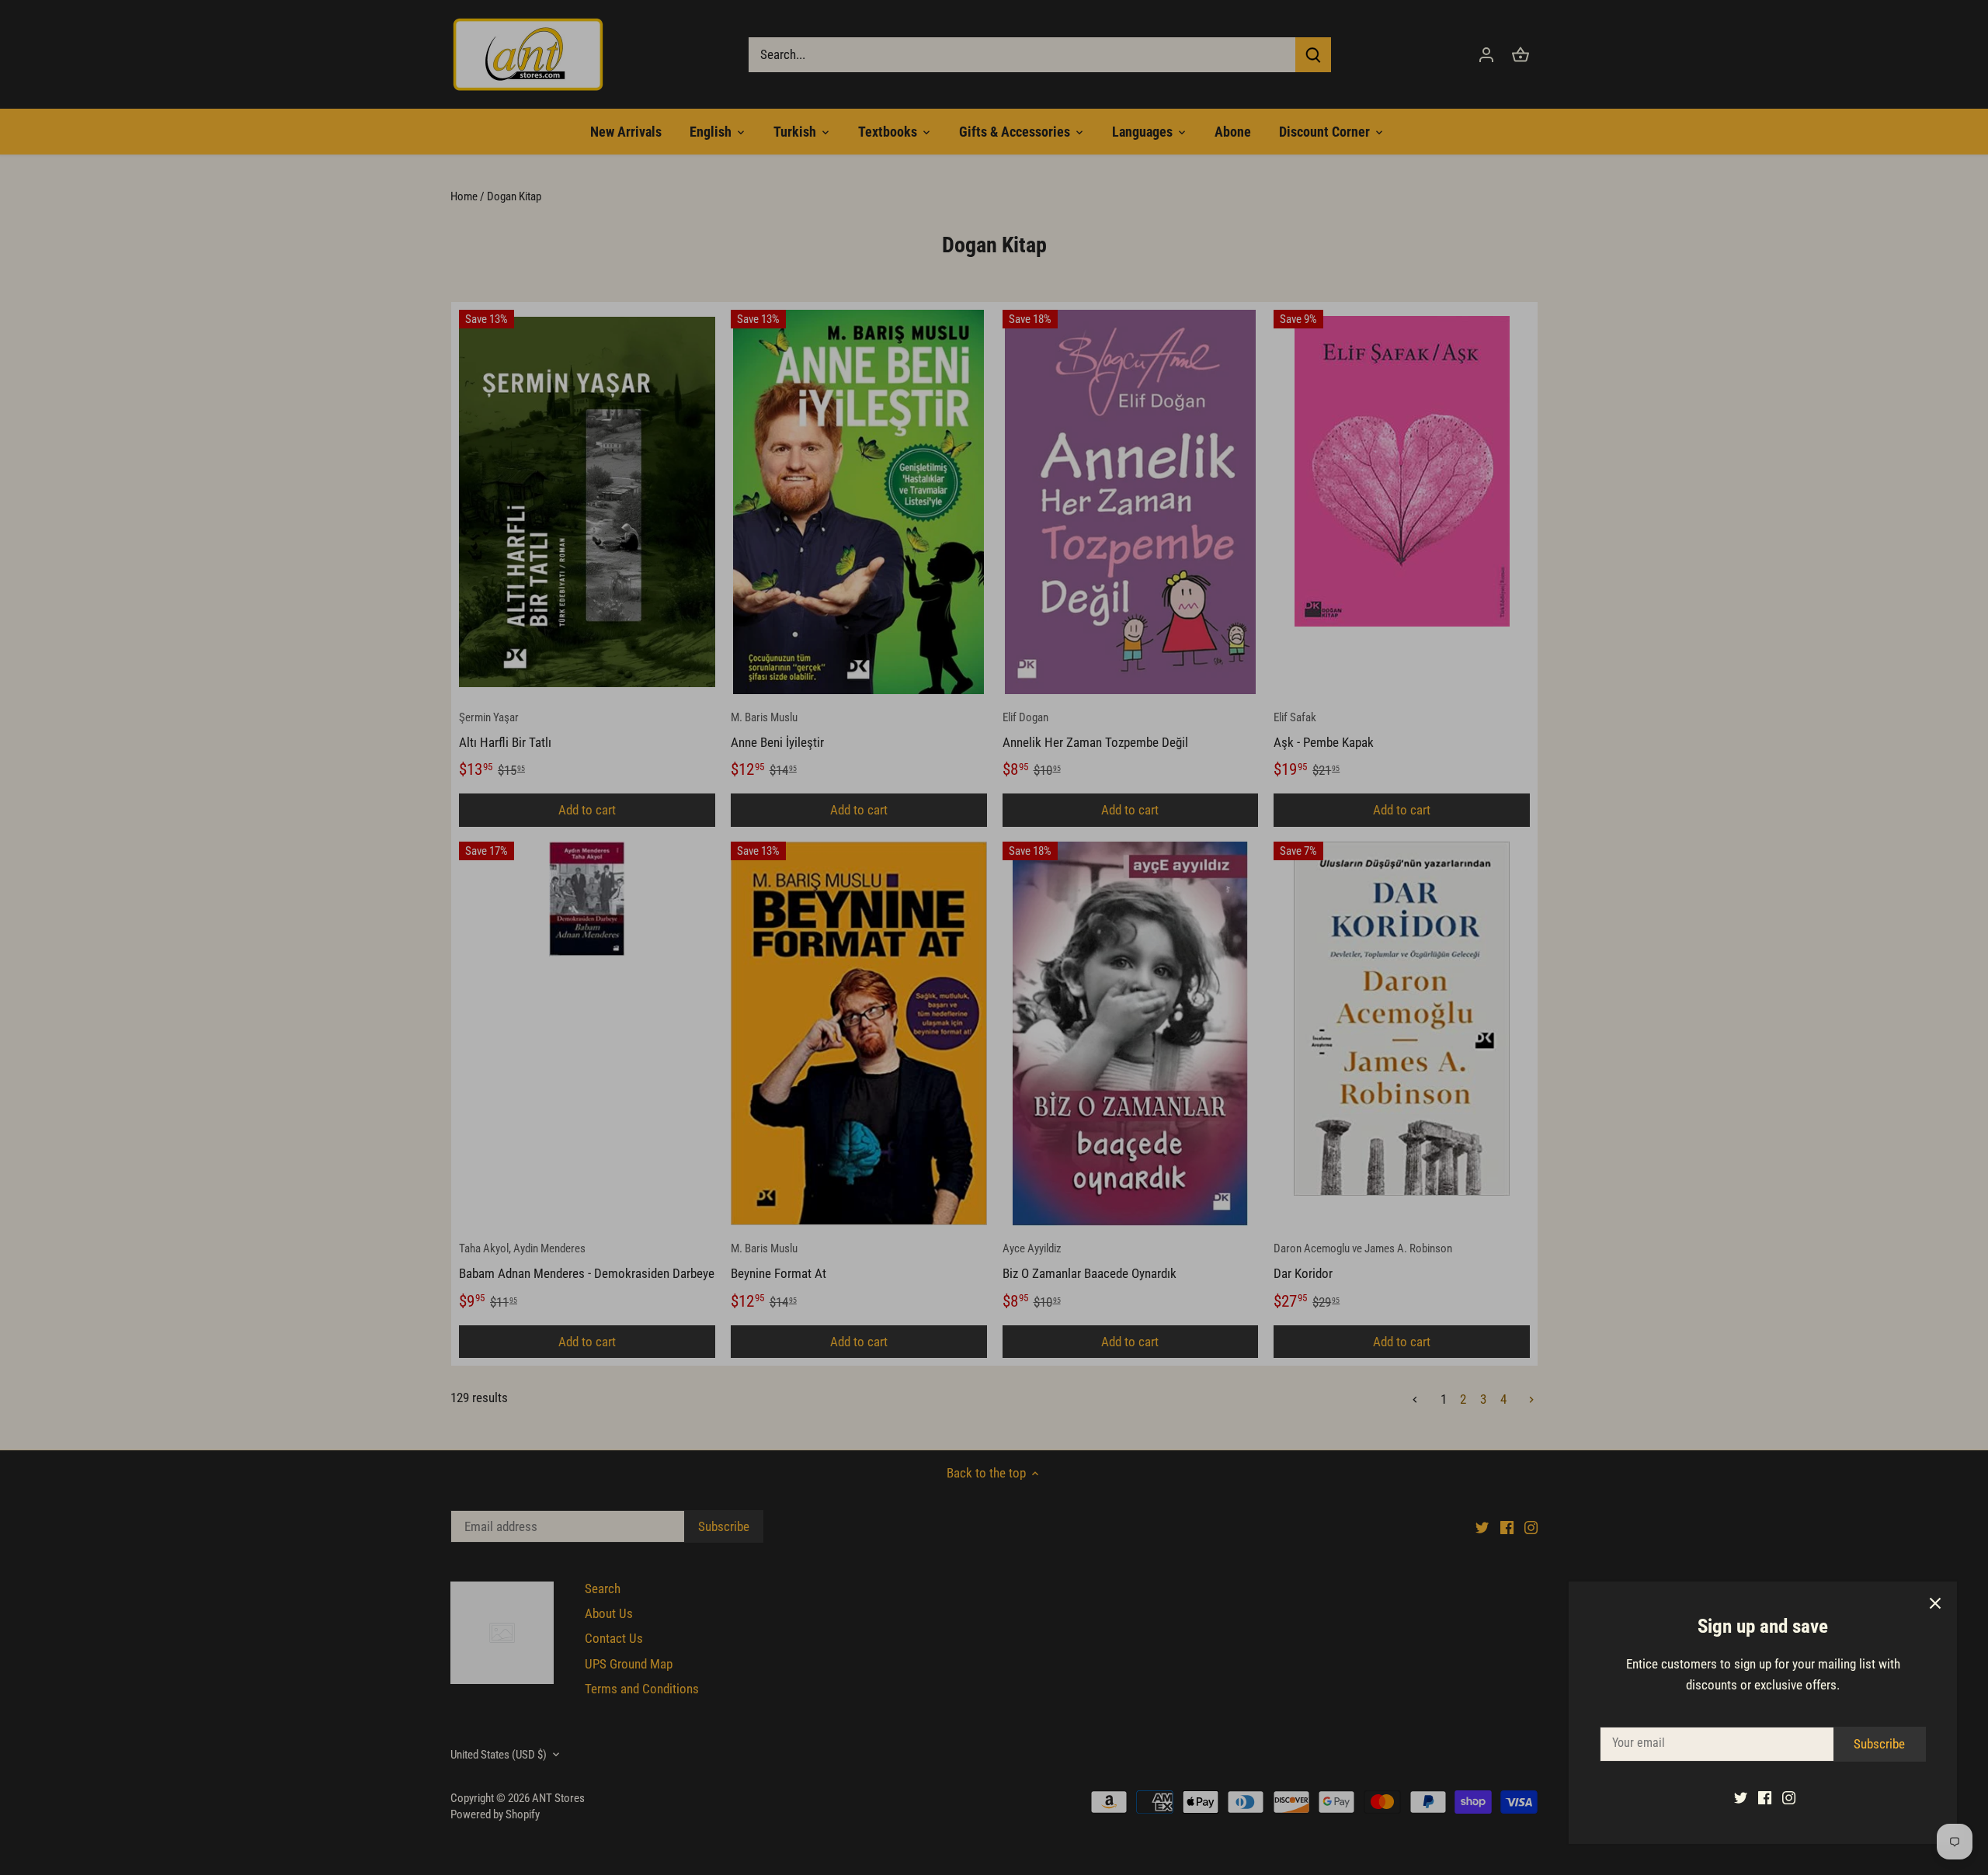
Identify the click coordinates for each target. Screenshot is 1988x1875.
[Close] (1935, 1603)
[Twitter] (1741, 1797)
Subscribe (1879, 1744)
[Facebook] (1765, 1797)
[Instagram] (1789, 1797)
